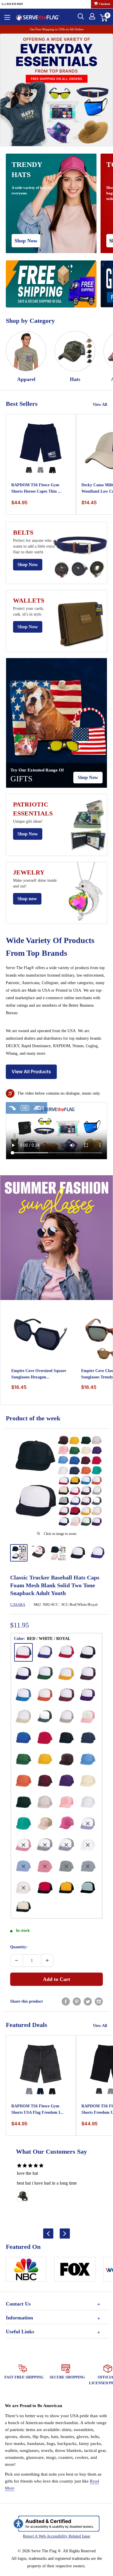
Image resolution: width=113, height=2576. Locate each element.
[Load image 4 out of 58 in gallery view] (78, 1553)
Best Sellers (22, 404)
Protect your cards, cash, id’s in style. (29, 611)
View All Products (31, 1071)
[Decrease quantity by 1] (17, 1960)
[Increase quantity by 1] (47, 1960)
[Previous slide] (48, 2233)
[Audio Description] (39, 1108)
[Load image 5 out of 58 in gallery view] (98, 1553)
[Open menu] (7, 17)
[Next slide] (65, 2233)
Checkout (104, 4)
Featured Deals (27, 2025)
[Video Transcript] (25, 1108)
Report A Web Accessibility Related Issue (57, 2536)
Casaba (18, 1604)
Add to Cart (57, 1979)
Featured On (23, 2247)
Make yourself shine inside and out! (35, 883)
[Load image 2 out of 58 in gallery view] (39, 1552)
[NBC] (26, 2271)
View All (100, 405)
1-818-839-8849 (13, 4)
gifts (21, 779)
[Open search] (81, 16)
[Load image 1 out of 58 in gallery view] (19, 1553)
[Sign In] (92, 16)
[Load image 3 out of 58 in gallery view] (58, 1553)
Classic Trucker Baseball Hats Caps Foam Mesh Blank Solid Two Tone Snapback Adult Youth (55, 1585)
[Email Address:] (99, 2001)
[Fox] (75, 2271)
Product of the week (33, 1418)
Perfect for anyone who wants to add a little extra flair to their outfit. (34, 546)
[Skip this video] (12, 1108)
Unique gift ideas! (28, 821)
